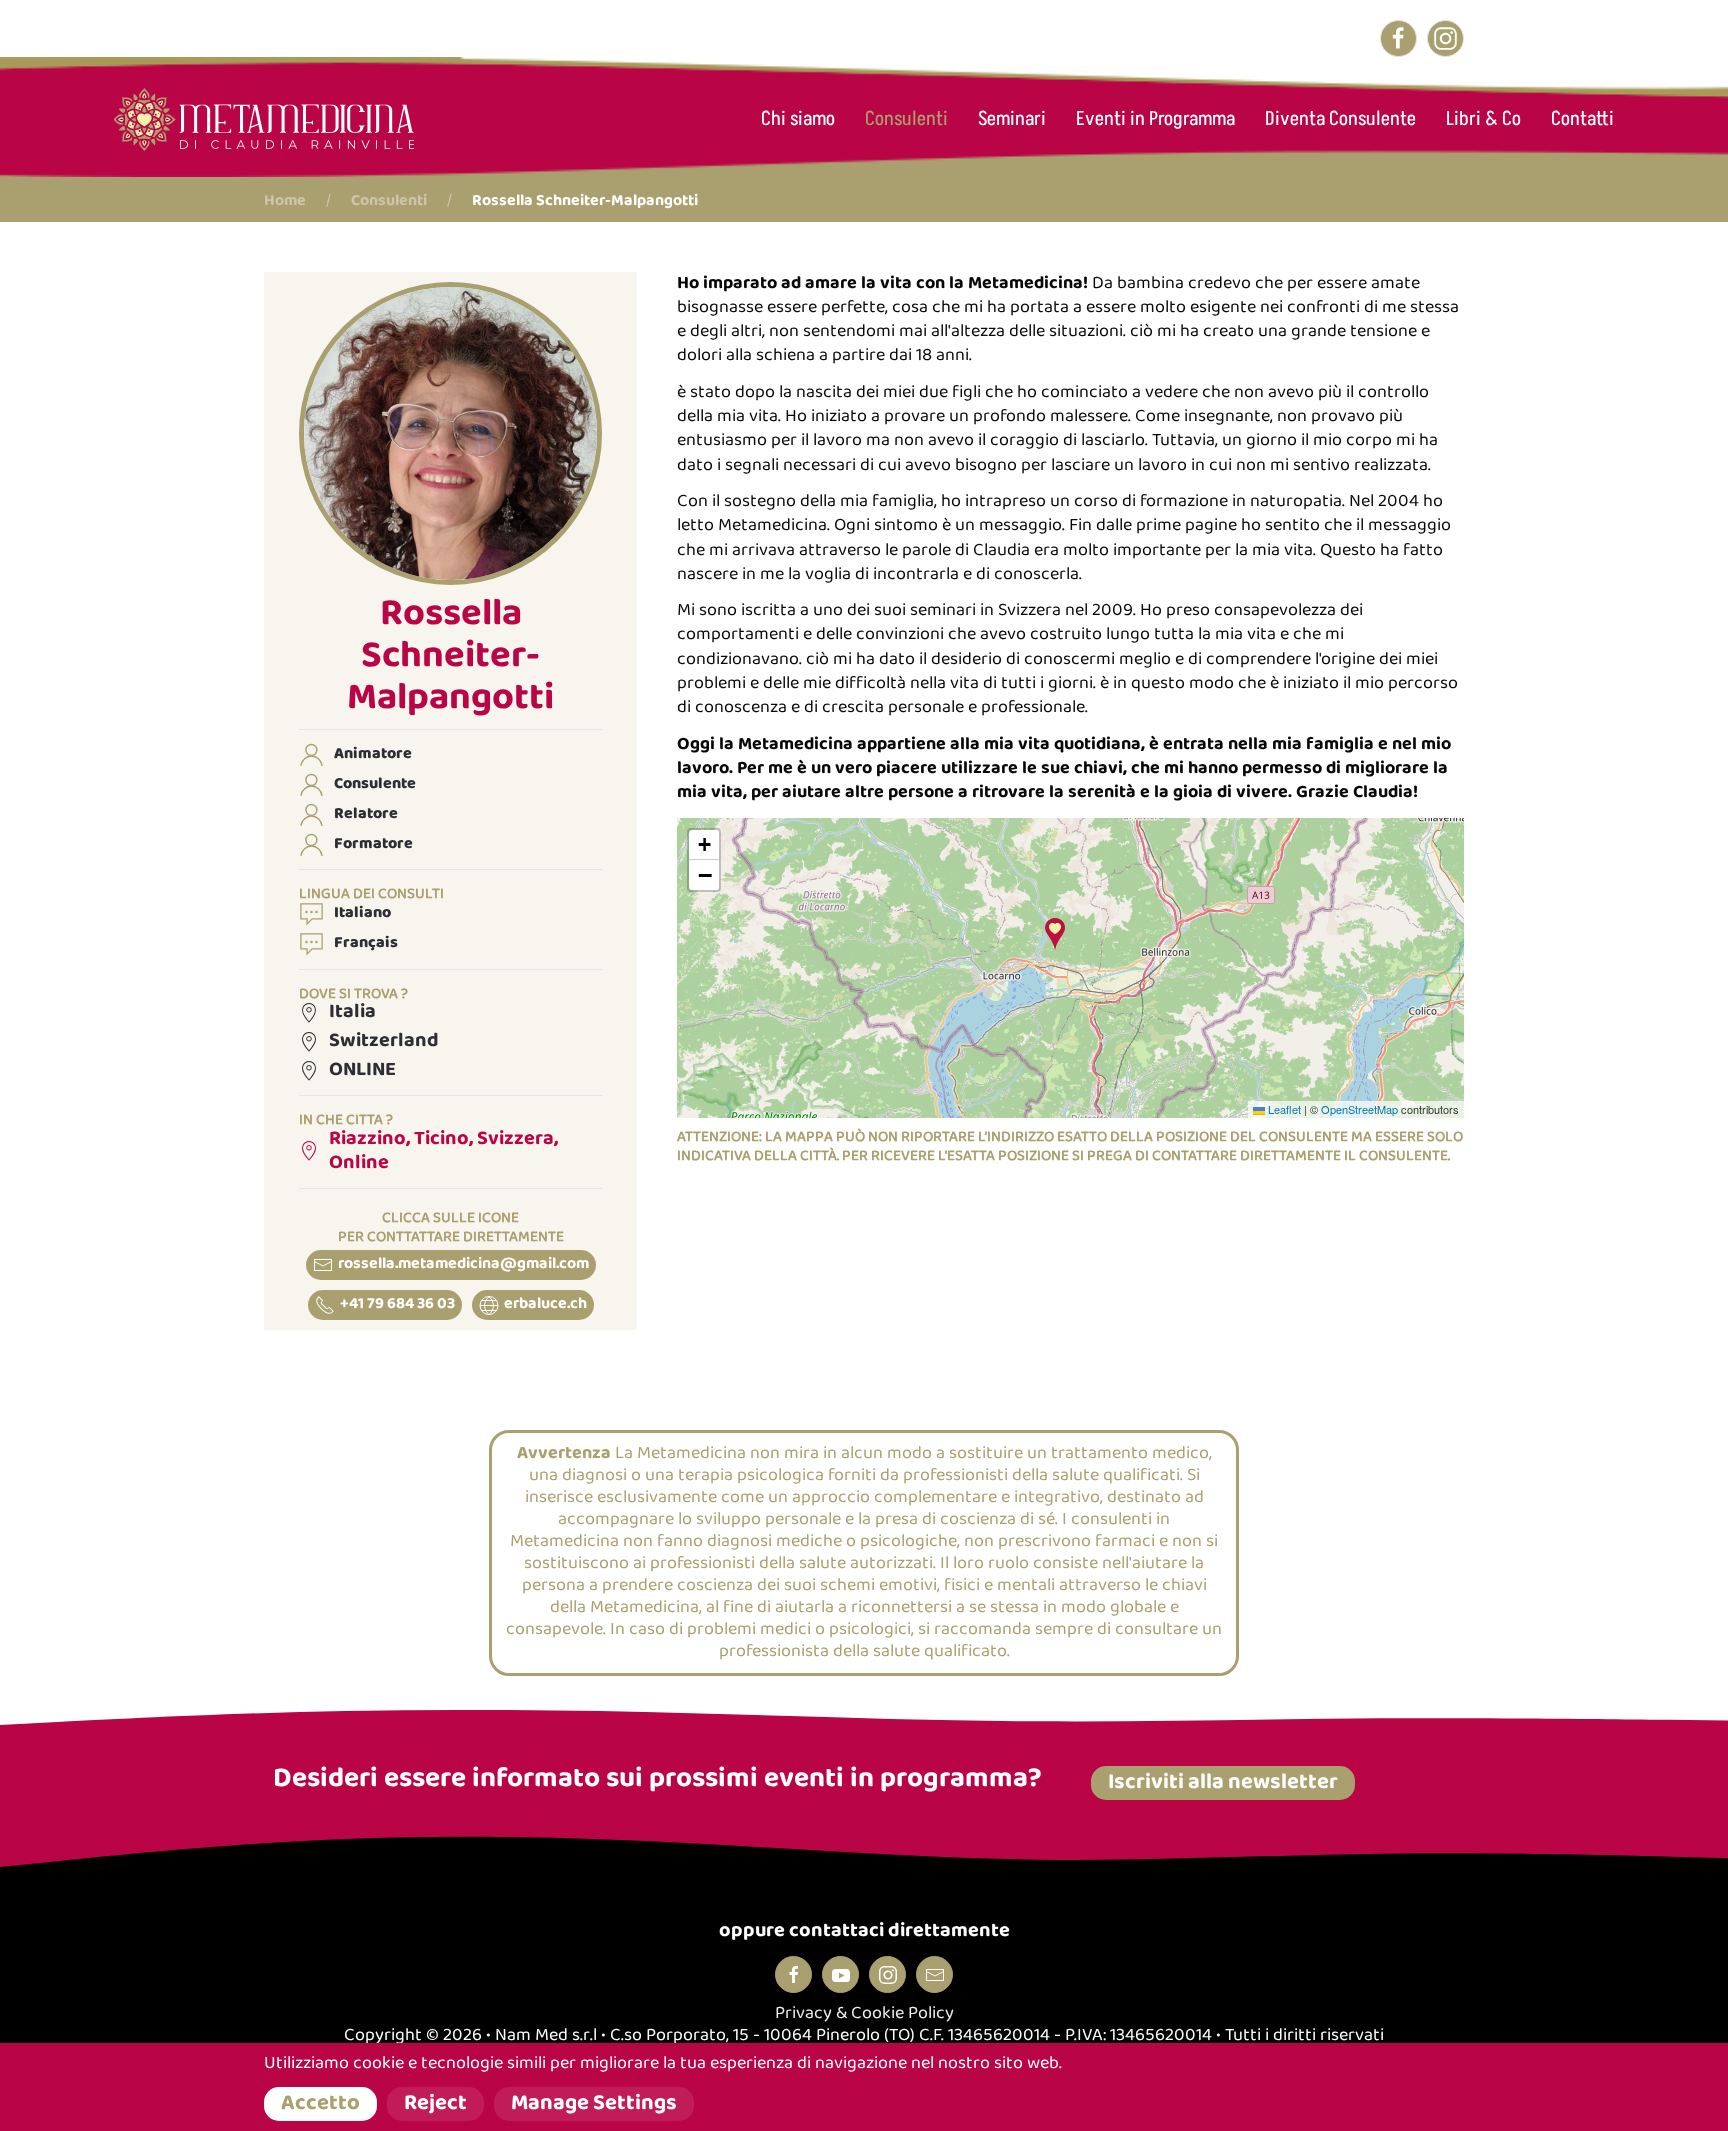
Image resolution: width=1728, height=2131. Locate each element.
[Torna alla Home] (264, 119)
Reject (435, 2104)
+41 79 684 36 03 (397, 1304)
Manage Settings (594, 2104)
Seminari (1012, 119)
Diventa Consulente (1340, 119)
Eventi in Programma (1155, 119)
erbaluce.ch (545, 1304)
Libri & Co (1483, 119)
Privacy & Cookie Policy (864, 2014)
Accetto (320, 2104)
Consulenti (906, 119)
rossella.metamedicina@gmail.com (463, 1264)
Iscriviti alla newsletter (1223, 1783)
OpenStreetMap (1359, 1109)
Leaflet (1283, 1109)
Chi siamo (798, 119)
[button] (450, 433)
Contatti (1582, 119)
